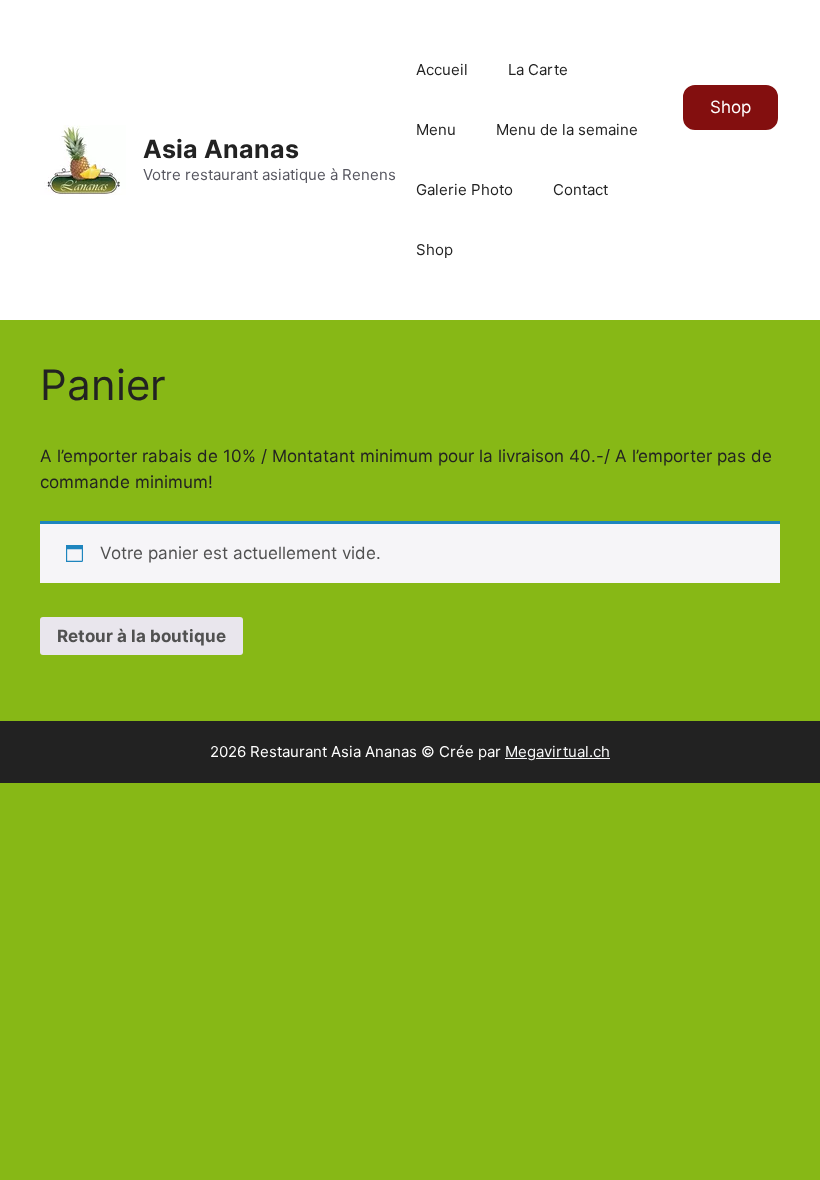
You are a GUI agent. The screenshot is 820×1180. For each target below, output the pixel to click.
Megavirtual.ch (557, 751)
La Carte (538, 69)
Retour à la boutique (141, 636)
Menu (436, 129)
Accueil (442, 69)
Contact (580, 189)
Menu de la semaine (567, 129)
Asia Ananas (221, 149)
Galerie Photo (464, 189)
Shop (434, 249)
